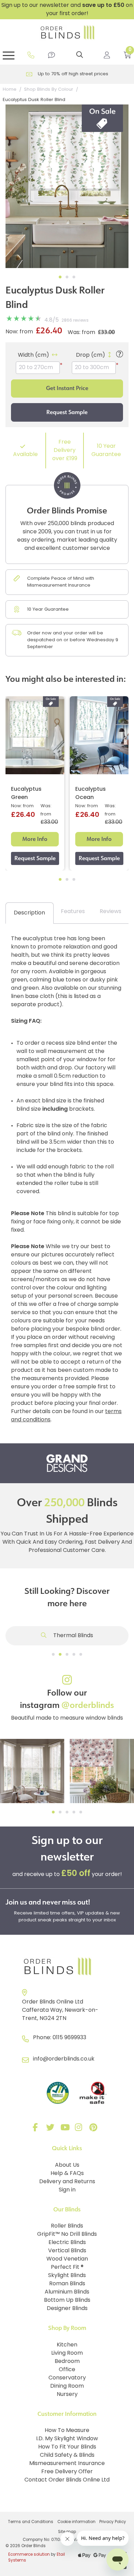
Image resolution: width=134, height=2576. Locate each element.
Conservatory (67, 2378)
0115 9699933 (69, 2038)
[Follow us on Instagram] (80, 2129)
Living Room (67, 2353)
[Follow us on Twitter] (51, 2129)
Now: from (19, 332)
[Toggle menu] (9, 55)
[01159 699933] (31, 55)
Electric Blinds (67, 2243)
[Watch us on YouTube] (66, 2129)
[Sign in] (107, 55)
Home (10, 90)
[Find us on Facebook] (37, 2129)
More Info (35, 839)
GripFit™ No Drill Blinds (67, 2234)
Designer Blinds (67, 2309)
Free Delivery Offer (67, 2472)
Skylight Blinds (67, 2276)
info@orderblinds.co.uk (64, 2059)
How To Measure (67, 2431)
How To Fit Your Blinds (67, 2447)
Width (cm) (33, 355)
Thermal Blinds (72, 1636)
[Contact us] (52, 55)
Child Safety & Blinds (67, 2455)
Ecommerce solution (29, 2555)
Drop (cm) (91, 355)
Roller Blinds (67, 2226)
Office (67, 2370)
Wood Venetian (67, 2259)
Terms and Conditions (31, 2522)
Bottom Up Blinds (67, 2300)
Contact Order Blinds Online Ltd (67, 2480)
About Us (67, 2165)
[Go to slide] (53, 1654)
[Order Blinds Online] (67, 1967)
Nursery (67, 2395)
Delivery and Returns (67, 2182)
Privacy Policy (113, 2522)
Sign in (67, 2190)
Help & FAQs (67, 2174)
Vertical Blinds (67, 2251)
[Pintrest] (94, 2129)
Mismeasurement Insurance (67, 2464)
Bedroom (67, 2362)
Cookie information (76, 2522)
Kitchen (67, 2345)
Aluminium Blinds (67, 2292)
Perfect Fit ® (67, 2267)
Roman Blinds (67, 2284)
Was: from (81, 333)
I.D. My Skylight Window (67, 2439)
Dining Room (67, 2386)
